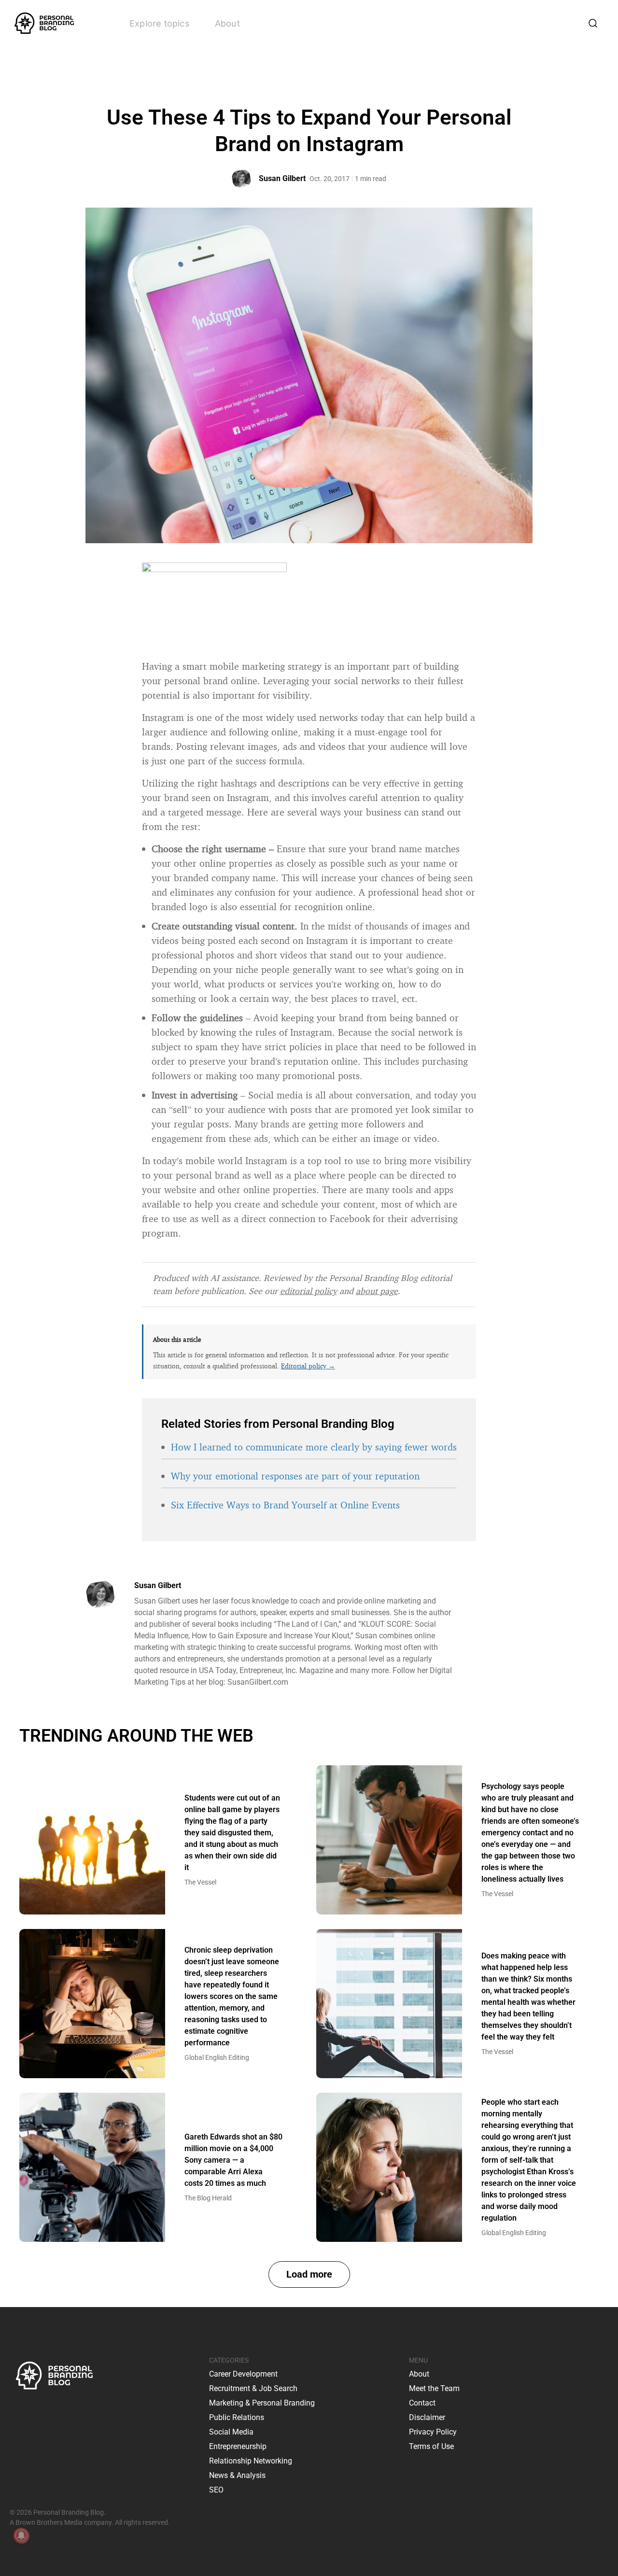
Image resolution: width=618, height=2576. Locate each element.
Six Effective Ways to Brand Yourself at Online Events (285, 1505)
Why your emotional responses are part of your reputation (295, 1476)
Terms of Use (431, 2446)
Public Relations (237, 2417)
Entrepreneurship (238, 2446)
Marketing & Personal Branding (262, 2403)
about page (377, 1291)
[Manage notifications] (21, 2535)
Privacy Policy (433, 2432)
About (227, 23)
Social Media (231, 2432)
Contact (422, 2403)
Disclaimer (427, 2417)
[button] (309, 2274)
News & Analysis (237, 2475)
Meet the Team (434, 2388)
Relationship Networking (251, 2461)
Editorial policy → (308, 1366)
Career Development (243, 2374)
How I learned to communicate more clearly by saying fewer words (314, 1447)
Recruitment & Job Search (253, 2388)
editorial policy (309, 1291)
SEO (216, 2490)
